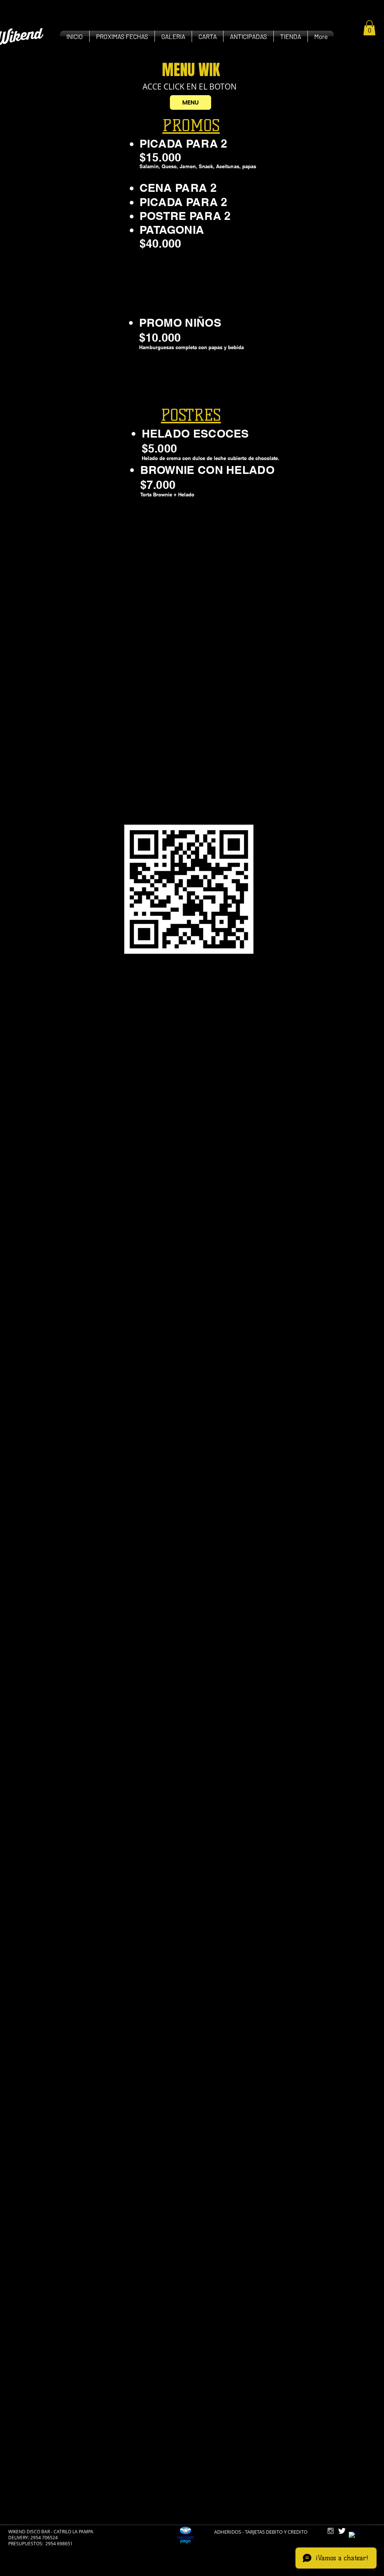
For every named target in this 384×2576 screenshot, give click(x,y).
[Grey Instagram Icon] (331, 2531)
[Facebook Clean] (353, 2536)
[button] (369, 28)
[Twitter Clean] (342, 2531)
